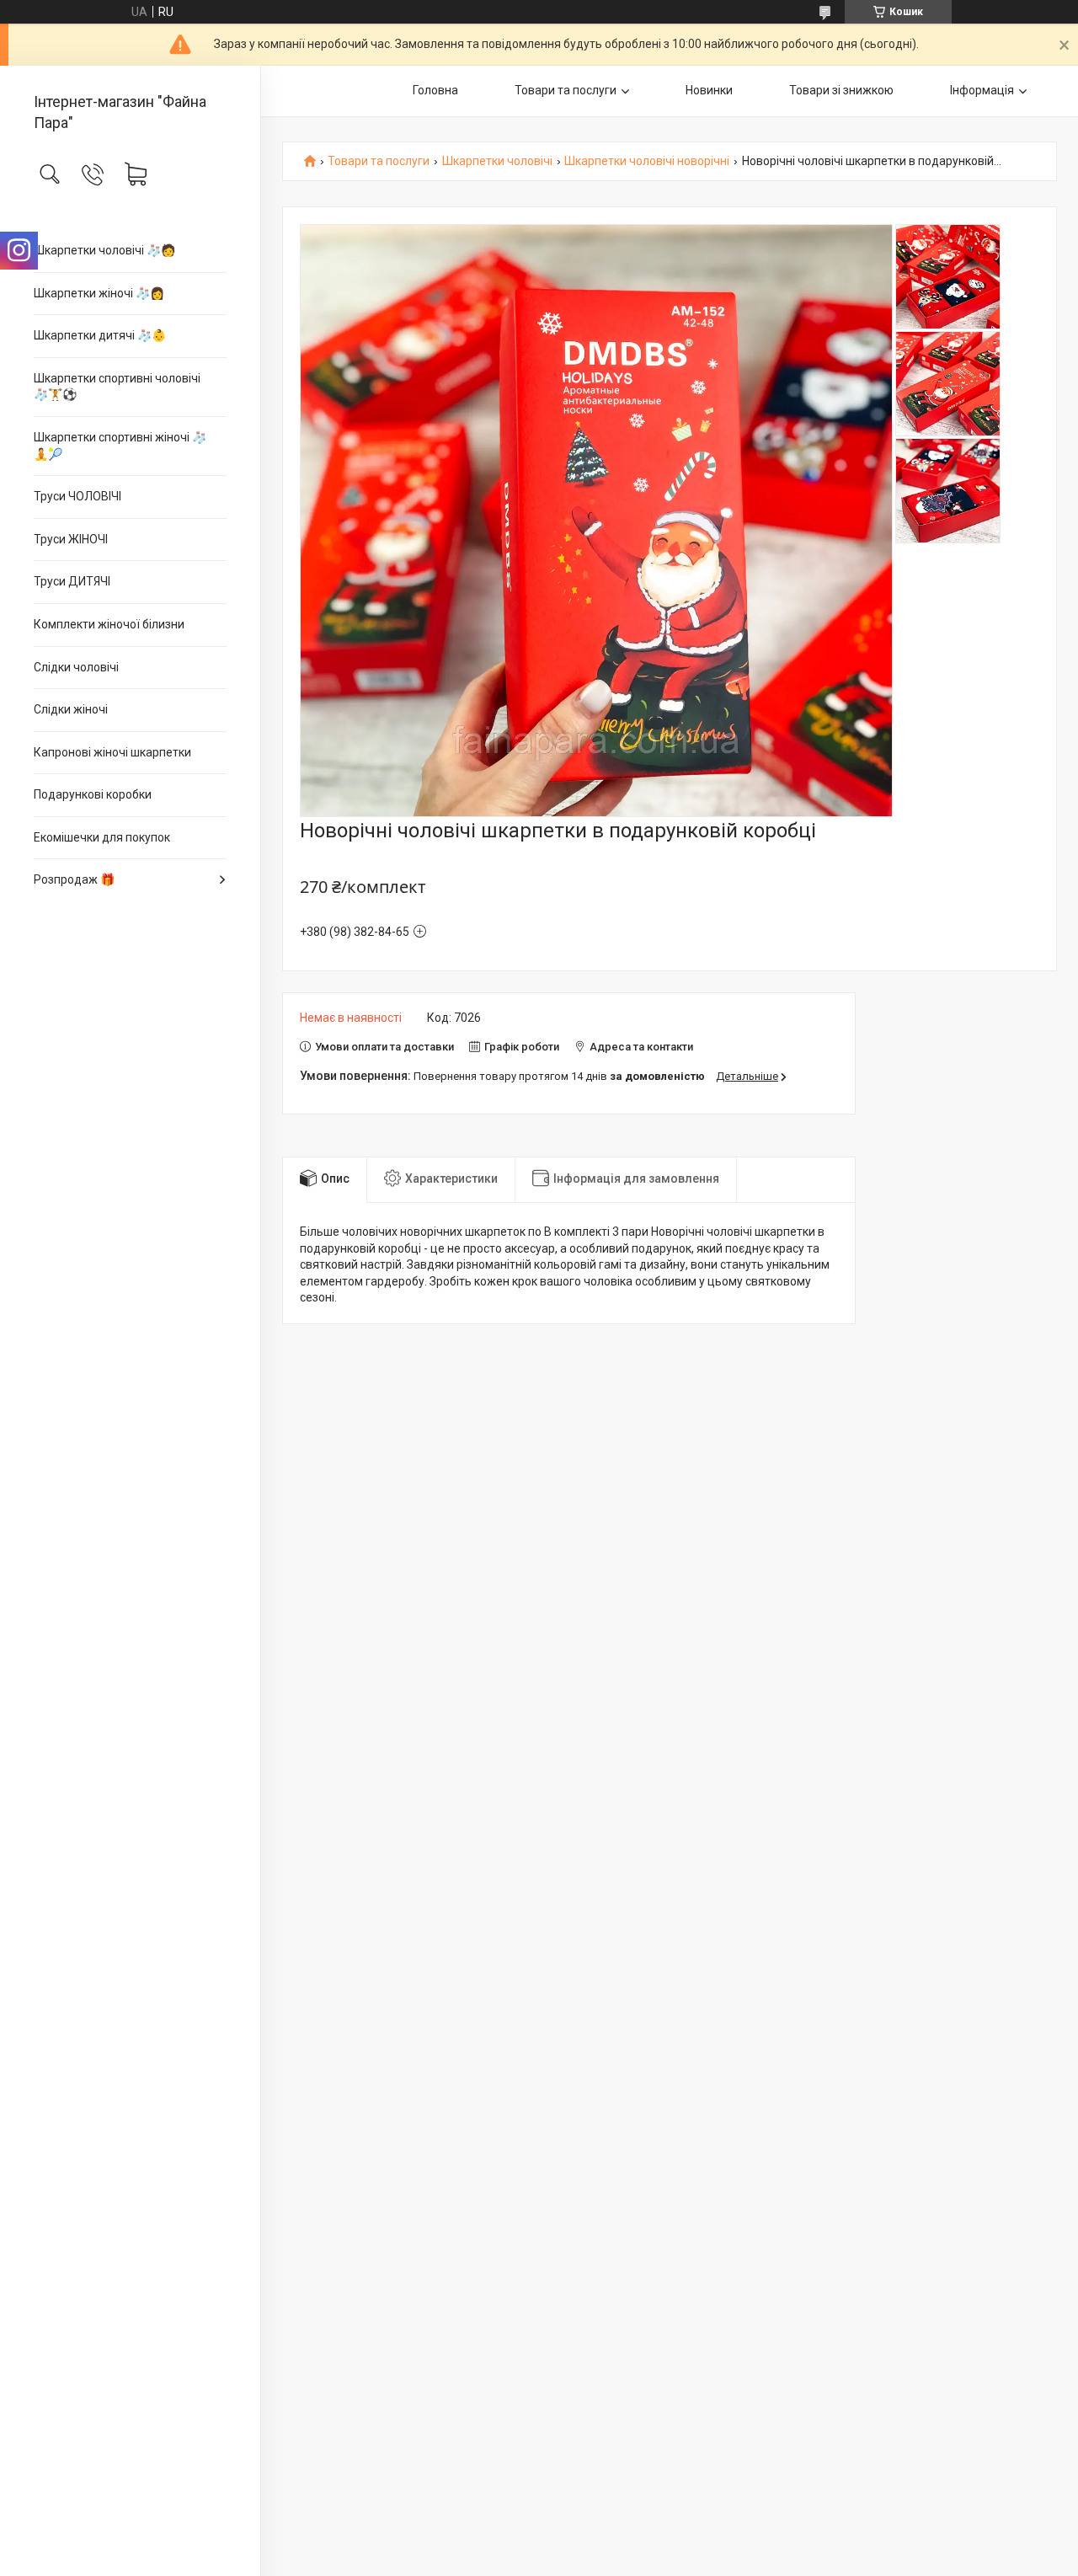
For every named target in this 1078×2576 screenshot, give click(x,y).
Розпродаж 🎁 (74, 879)
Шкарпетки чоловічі (497, 161)
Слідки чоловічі (76, 667)
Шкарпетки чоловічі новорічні (647, 161)
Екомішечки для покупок (102, 837)
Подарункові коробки (93, 794)
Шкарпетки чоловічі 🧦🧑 (104, 250)
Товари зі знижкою (841, 90)
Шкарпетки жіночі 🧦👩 (99, 293)
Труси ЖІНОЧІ (71, 539)
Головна (435, 90)
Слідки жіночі (71, 709)
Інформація (982, 90)
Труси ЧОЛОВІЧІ (77, 496)
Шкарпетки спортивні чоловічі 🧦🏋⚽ (117, 387)
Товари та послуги (566, 90)
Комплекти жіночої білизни (109, 624)
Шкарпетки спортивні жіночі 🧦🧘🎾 (120, 446)
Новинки (709, 90)
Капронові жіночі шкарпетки (112, 752)
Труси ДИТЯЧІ (72, 581)
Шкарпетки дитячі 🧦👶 (100, 335)
